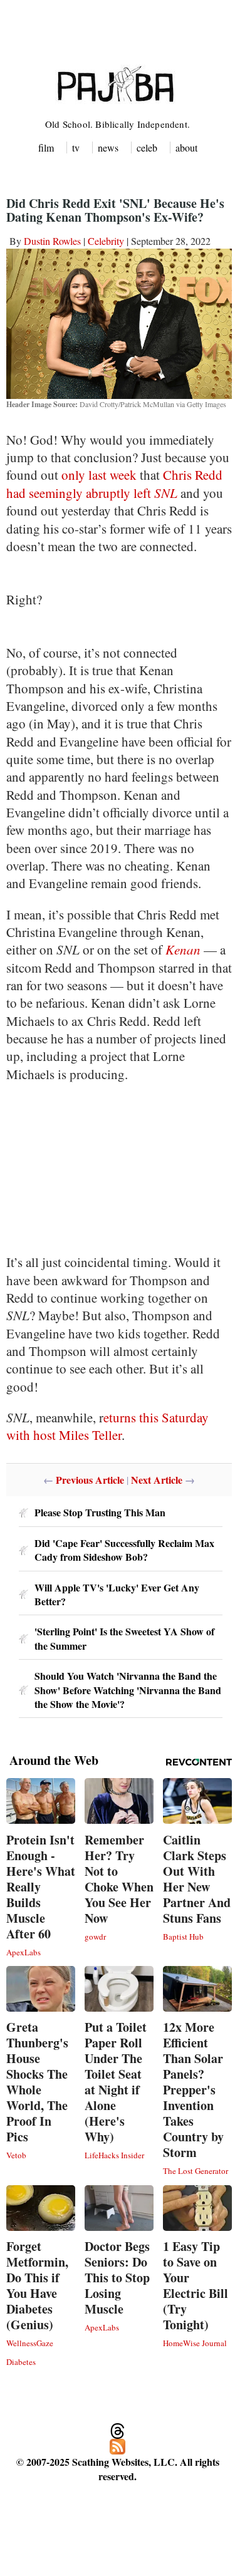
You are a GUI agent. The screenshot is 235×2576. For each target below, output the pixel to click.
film (46, 147)
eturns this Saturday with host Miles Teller (107, 1426)
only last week (99, 475)
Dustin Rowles (52, 241)
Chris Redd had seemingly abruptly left (114, 484)
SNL (166, 493)
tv (76, 147)
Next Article (157, 1480)
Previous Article (90, 1480)
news (108, 147)
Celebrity (106, 241)
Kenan (183, 949)
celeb (147, 147)
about (186, 147)
